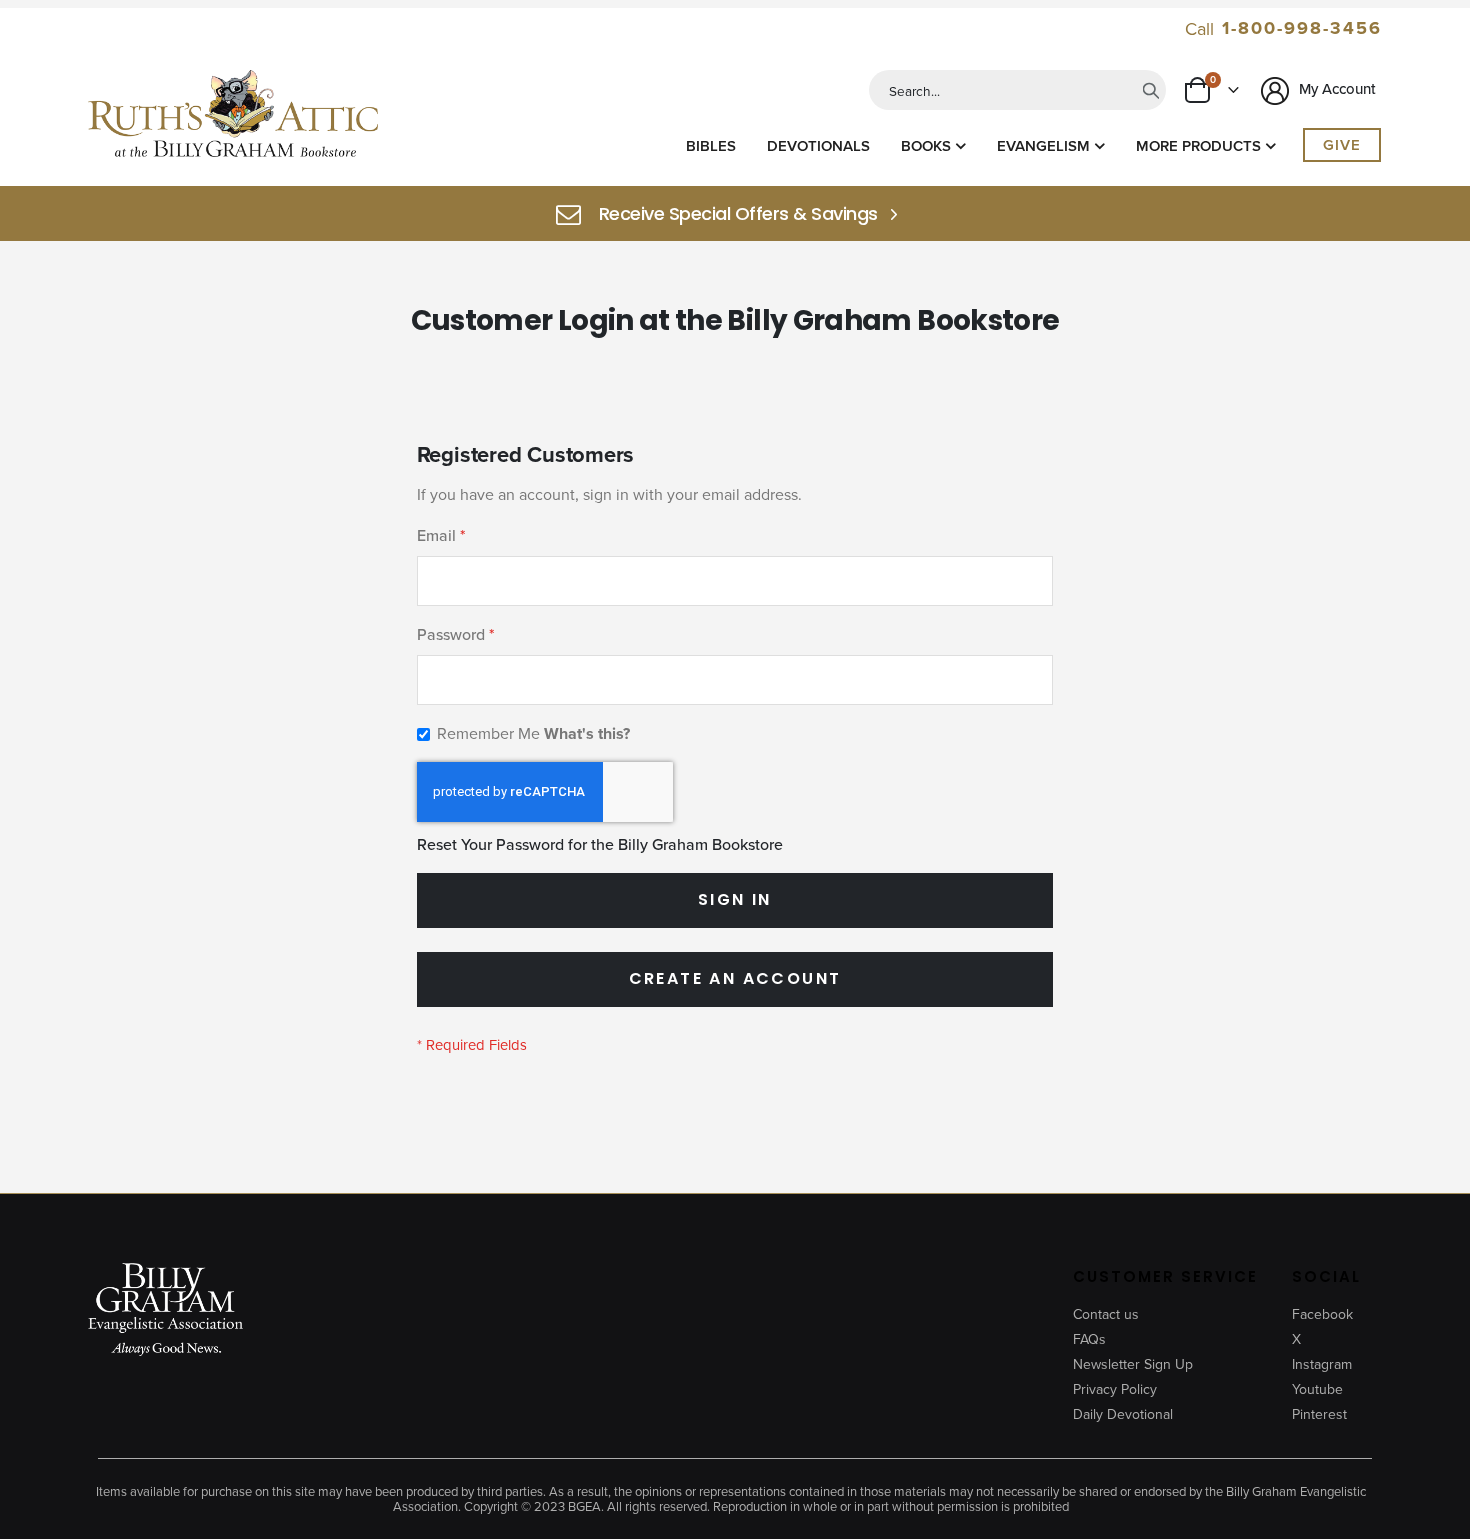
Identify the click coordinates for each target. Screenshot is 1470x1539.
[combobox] (1017, 90)
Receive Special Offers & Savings (738, 214)
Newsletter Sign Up (1133, 1364)
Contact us (1106, 1314)
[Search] (1151, 90)
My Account (1335, 88)
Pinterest (1319, 1414)
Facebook (1322, 1314)
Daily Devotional (1123, 1414)
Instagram (1322, 1364)
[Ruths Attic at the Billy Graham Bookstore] (233, 116)
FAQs (1089, 1339)
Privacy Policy (1115, 1389)
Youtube (1317, 1389)
